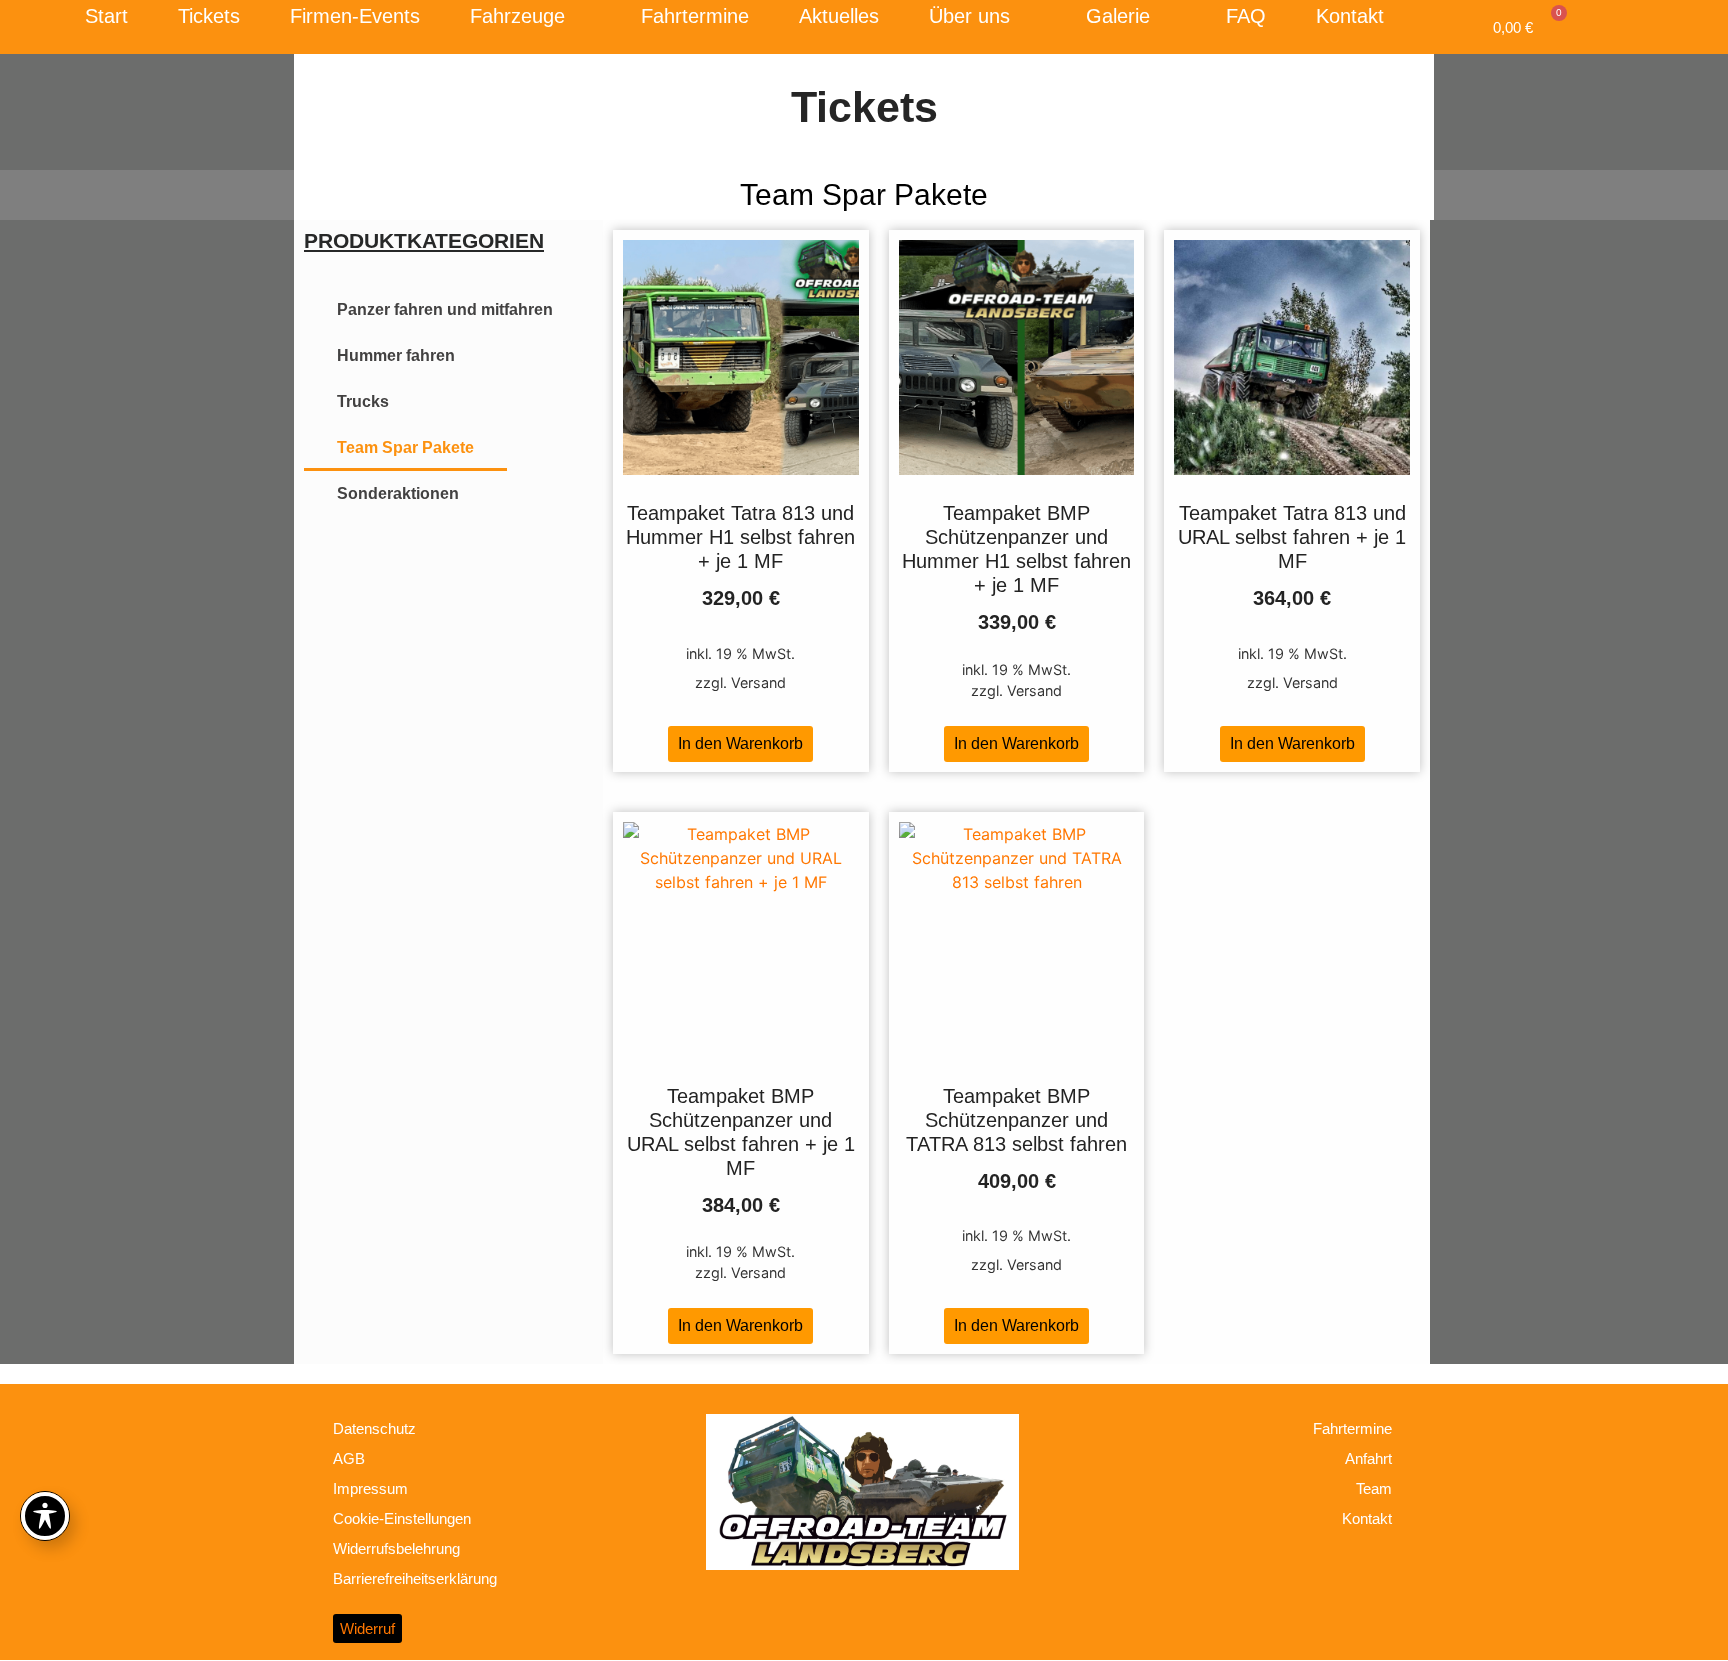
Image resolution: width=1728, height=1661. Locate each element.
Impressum (370, 1488)
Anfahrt (1368, 1458)
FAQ (1246, 16)
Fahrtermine (695, 16)
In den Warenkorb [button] (740, 743)
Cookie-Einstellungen (402, 1518)
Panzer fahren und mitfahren (445, 309)
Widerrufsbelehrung (396, 1548)
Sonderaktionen (398, 493)
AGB (349, 1458)
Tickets (209, 16)
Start (106, 16)
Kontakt (1350, 16)
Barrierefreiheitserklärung (415, 1578)
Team (1374, 1488)
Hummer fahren (396, 355)
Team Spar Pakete (405, 447)
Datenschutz (374, 1428)
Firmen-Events (355, 16)
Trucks (363, 401)
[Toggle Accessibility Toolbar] (45, 1516)
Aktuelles (839, 16)
